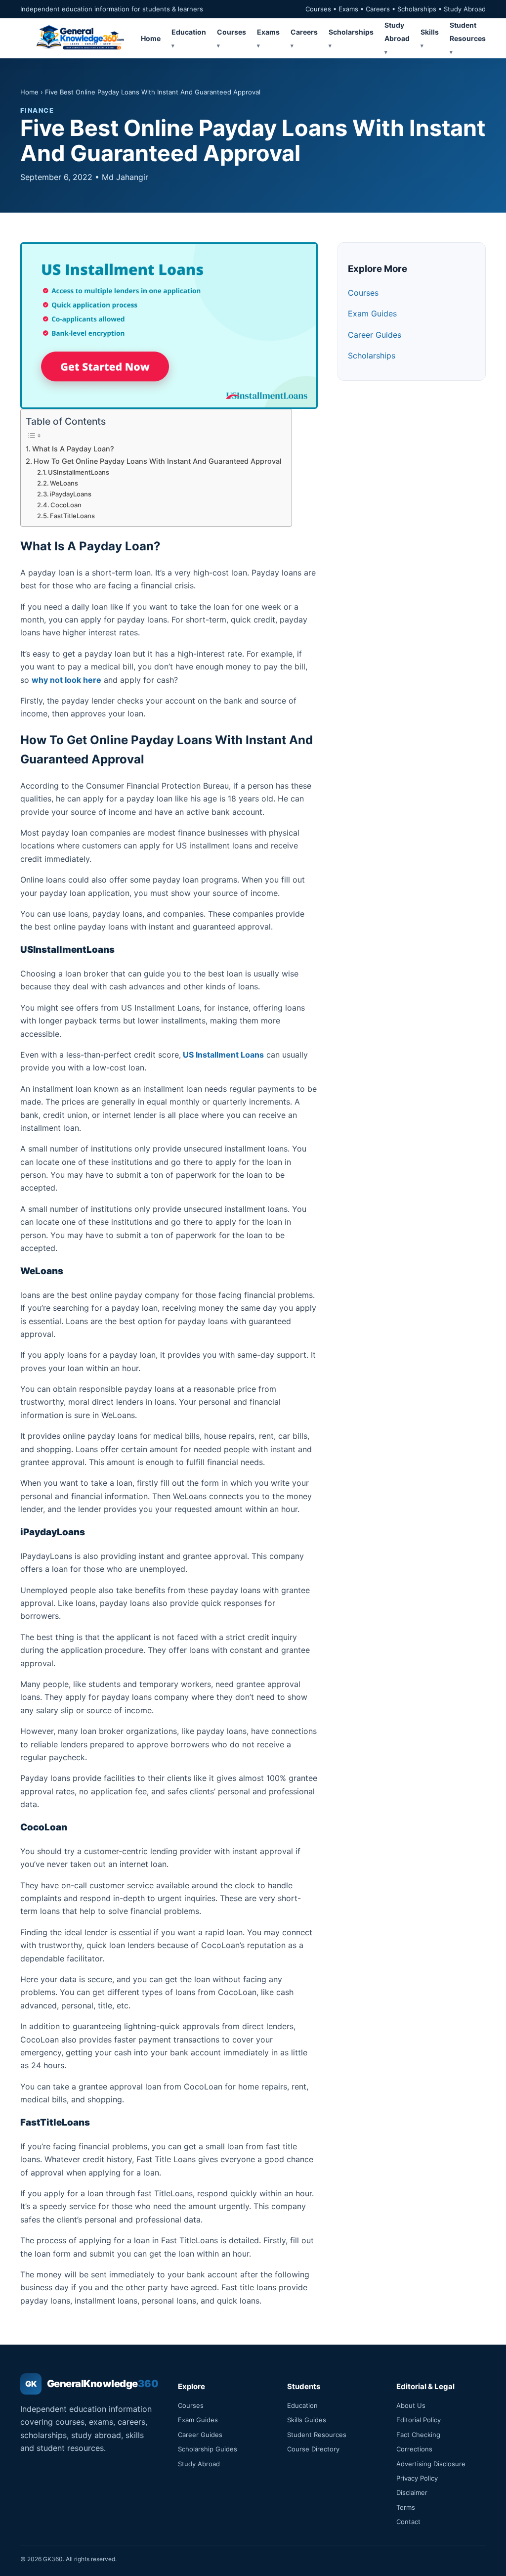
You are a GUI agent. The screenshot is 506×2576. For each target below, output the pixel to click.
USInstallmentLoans (79, 472)
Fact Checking (418, 2435)
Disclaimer (412, 2492)
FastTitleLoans (72, 516)
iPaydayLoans (71, 494)
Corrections (414, 2449)
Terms (406, 2507)
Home (151, 38)
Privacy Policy (417, 2478)
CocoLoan (67, 505)
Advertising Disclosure (431, 2464)
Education (302, 2405)
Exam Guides (372, 313)
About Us (411, 2405)
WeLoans (65, 483)
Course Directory (313, 2449)
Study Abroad (397, 31)
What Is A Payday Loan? (74, 449)
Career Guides (375, 335)
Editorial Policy (419, 2420)
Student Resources (468, 31)
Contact (408, 2522)
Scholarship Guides (208, 2449)
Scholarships (372, 355)
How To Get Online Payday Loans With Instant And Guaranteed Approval (158, 461)
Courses (363, 293)
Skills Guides (307, 2420)
